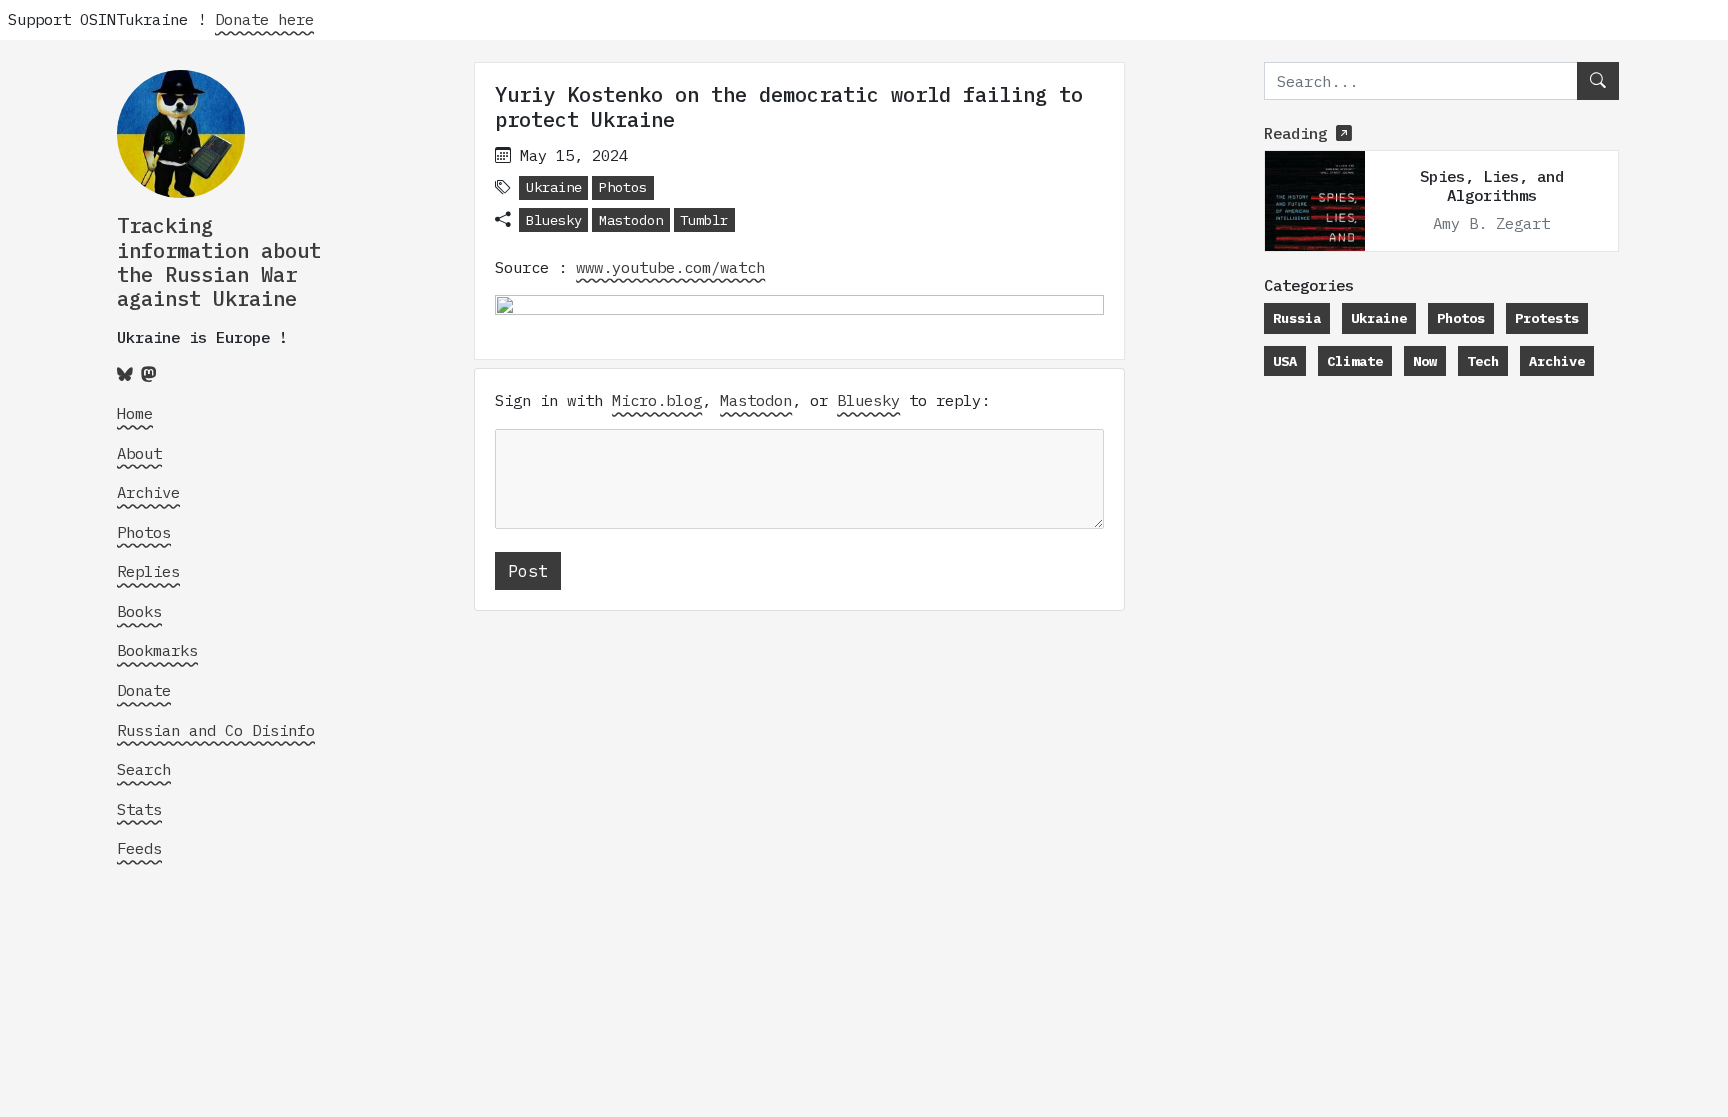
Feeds (139, 848)
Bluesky (554, 220)
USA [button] (1285, 361)
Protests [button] (1547, 318)
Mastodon (631, 220)
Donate (144, 690)
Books (139, 611)
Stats (139, 809)
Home (135, 413)
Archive (148, 492)
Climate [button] (1355, 361)
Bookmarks (157, 650)
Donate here (264, 19)
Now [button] (1425, 361)
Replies (148, 571)
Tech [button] (1483, 361)
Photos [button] (623, 187)
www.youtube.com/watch (670, 267)
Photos (144, 532)
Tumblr (704, 220)
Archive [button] (1557, 361)
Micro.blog (657, 400)
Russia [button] (1297, 318)
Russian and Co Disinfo (216, 730)
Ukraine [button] (554, 187)
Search (144, 769)
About (139, 453)
